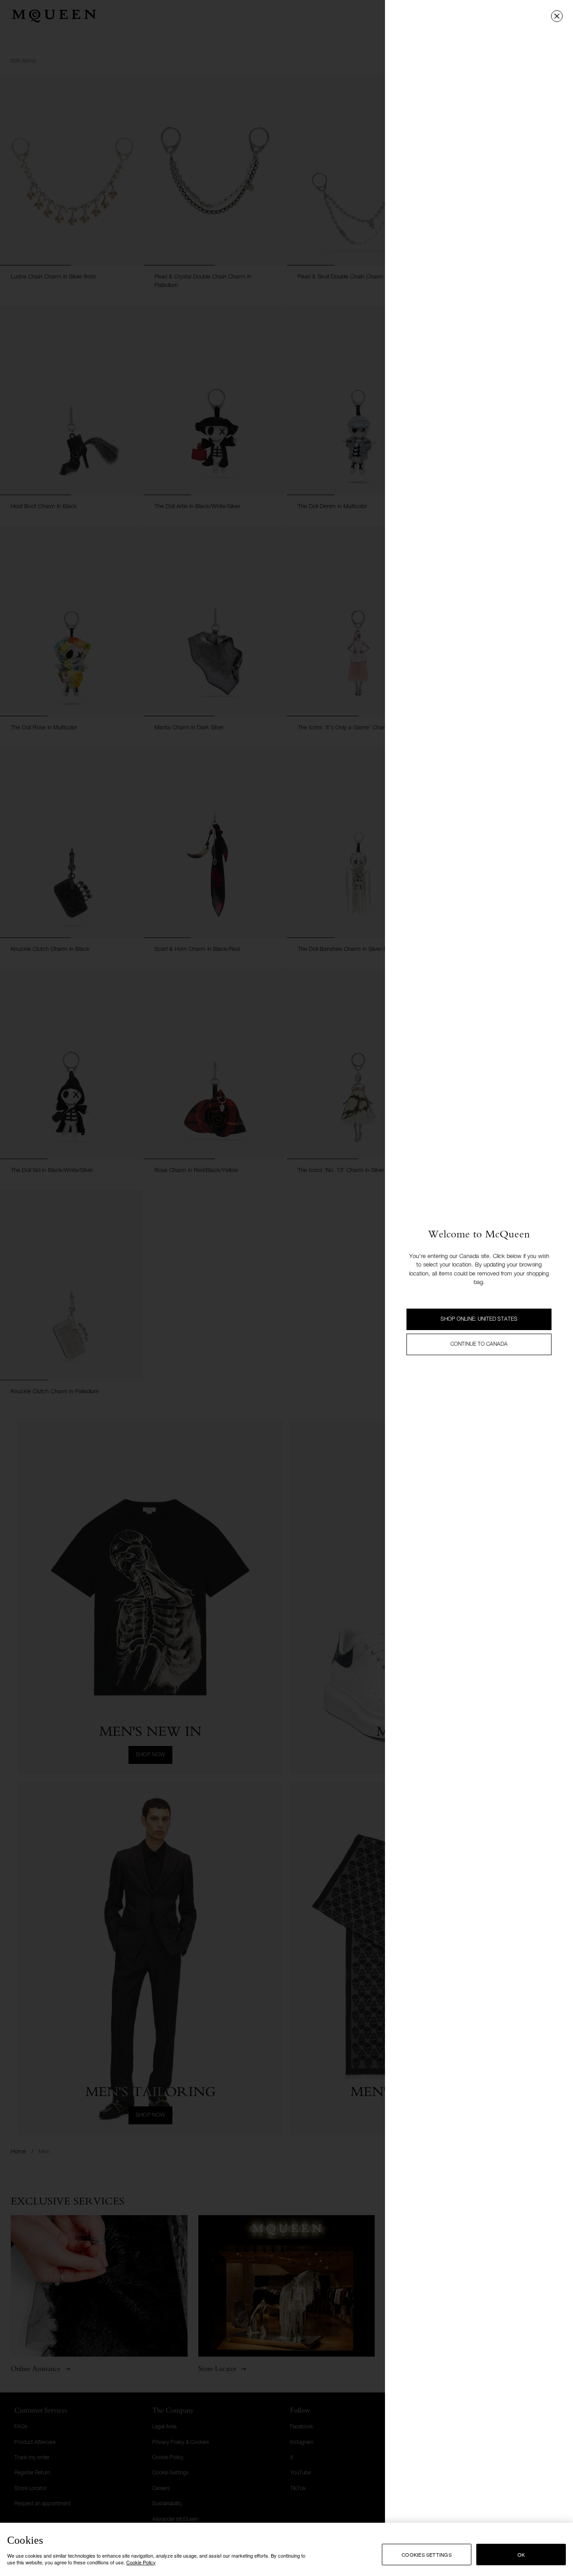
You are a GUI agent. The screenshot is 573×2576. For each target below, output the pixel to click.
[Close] (557, 16)
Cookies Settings (427, 2555)
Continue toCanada (479, 1344)
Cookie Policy (141, 2562)
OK (521, 2555)
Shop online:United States (479, 1319)
